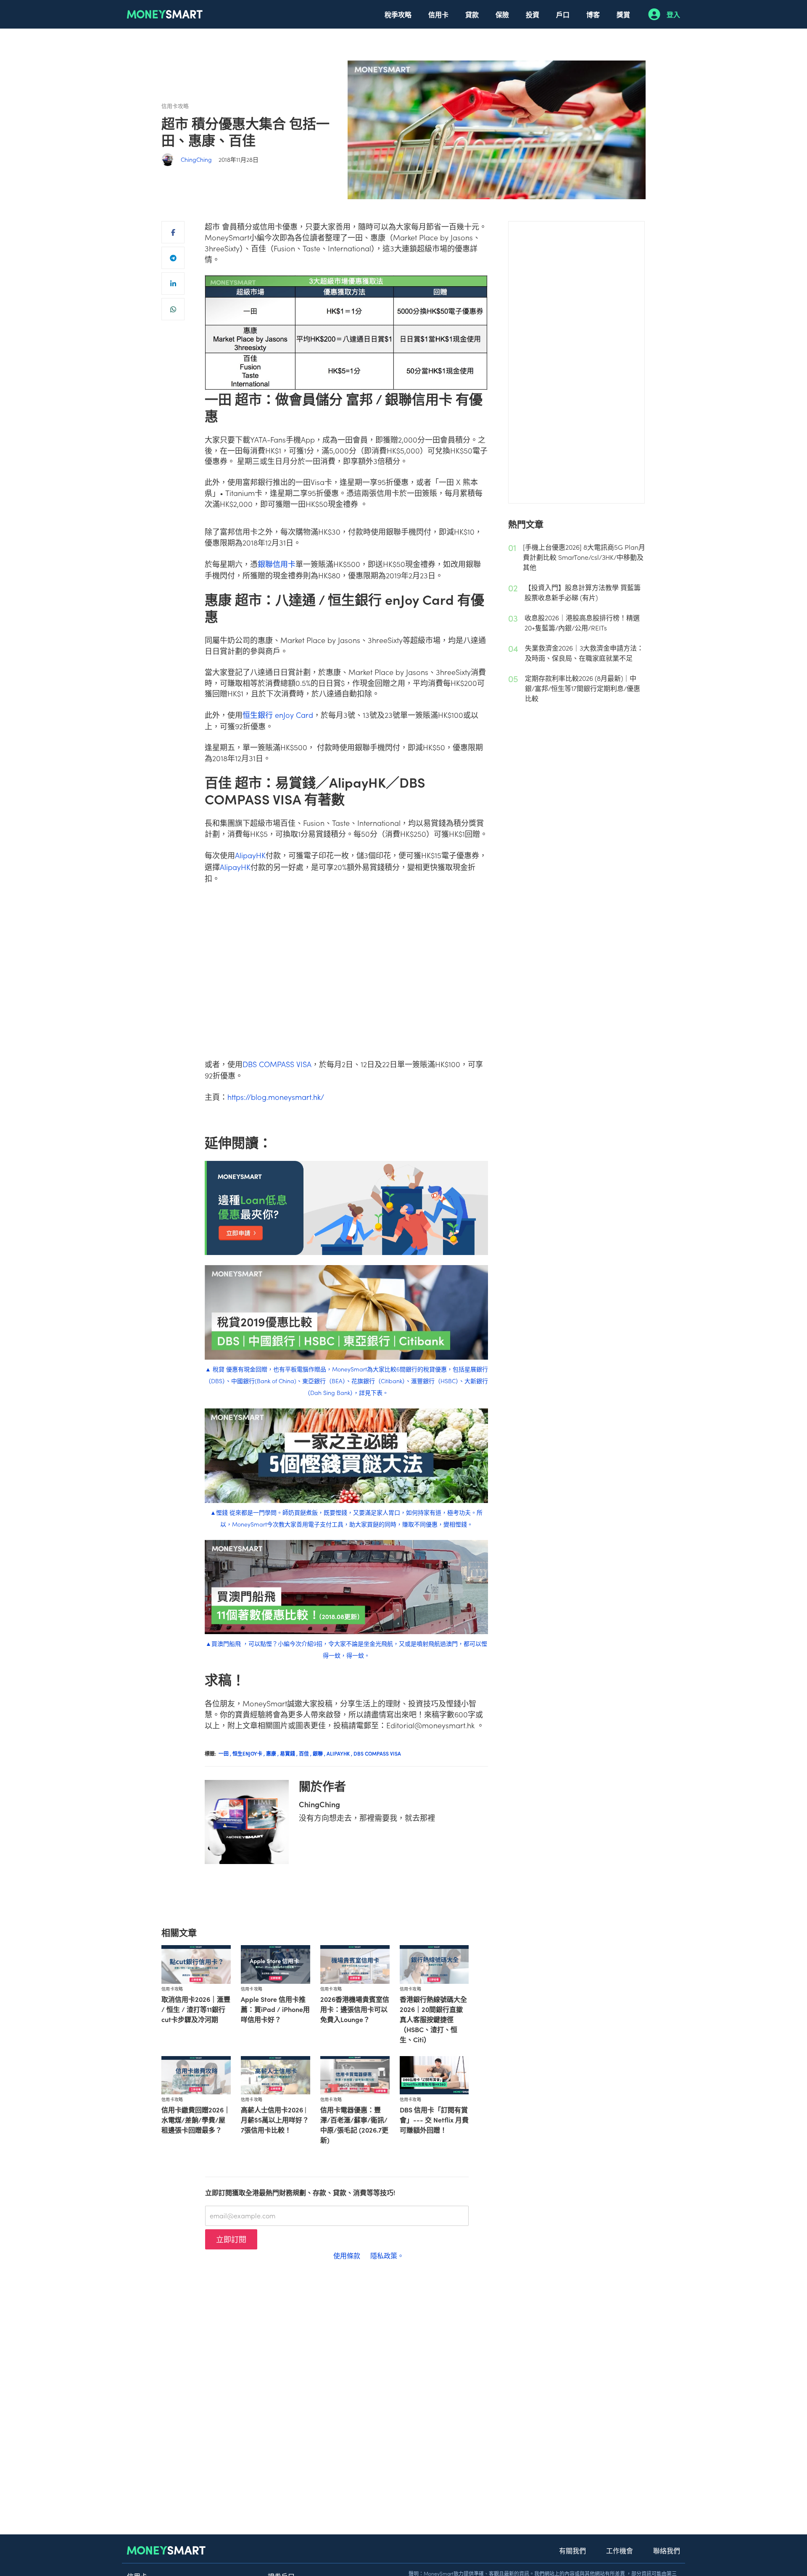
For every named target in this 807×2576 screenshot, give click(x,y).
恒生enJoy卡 (249, 1753)
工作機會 (620, 2550)
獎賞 (623, 14)
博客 (593, 14)
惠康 (273, 1753)
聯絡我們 (667, 2550)
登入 (673, 14)
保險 (502, 14)
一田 (225, 1753)
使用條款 (347, 2255)
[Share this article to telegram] (173, 258)
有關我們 (572, 2550)
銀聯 (320, 1753)
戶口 (563, 14)
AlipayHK (250, 855)
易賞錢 (289, 1753)
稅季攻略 (398, 14)
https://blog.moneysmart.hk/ (276, 1097)
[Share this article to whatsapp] (173, 309)
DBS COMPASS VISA (277, 1064)
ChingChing (196, 159)
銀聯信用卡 (277, 564)
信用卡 (438, 14)
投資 (533, 14)
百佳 (306, 1753)
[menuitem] (398, 14)
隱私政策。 (387, 2255)
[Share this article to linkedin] (173, 283)
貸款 (472, 14)
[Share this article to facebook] (173, 232)
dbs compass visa (377, 1753)
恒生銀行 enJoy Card (278, 715)
